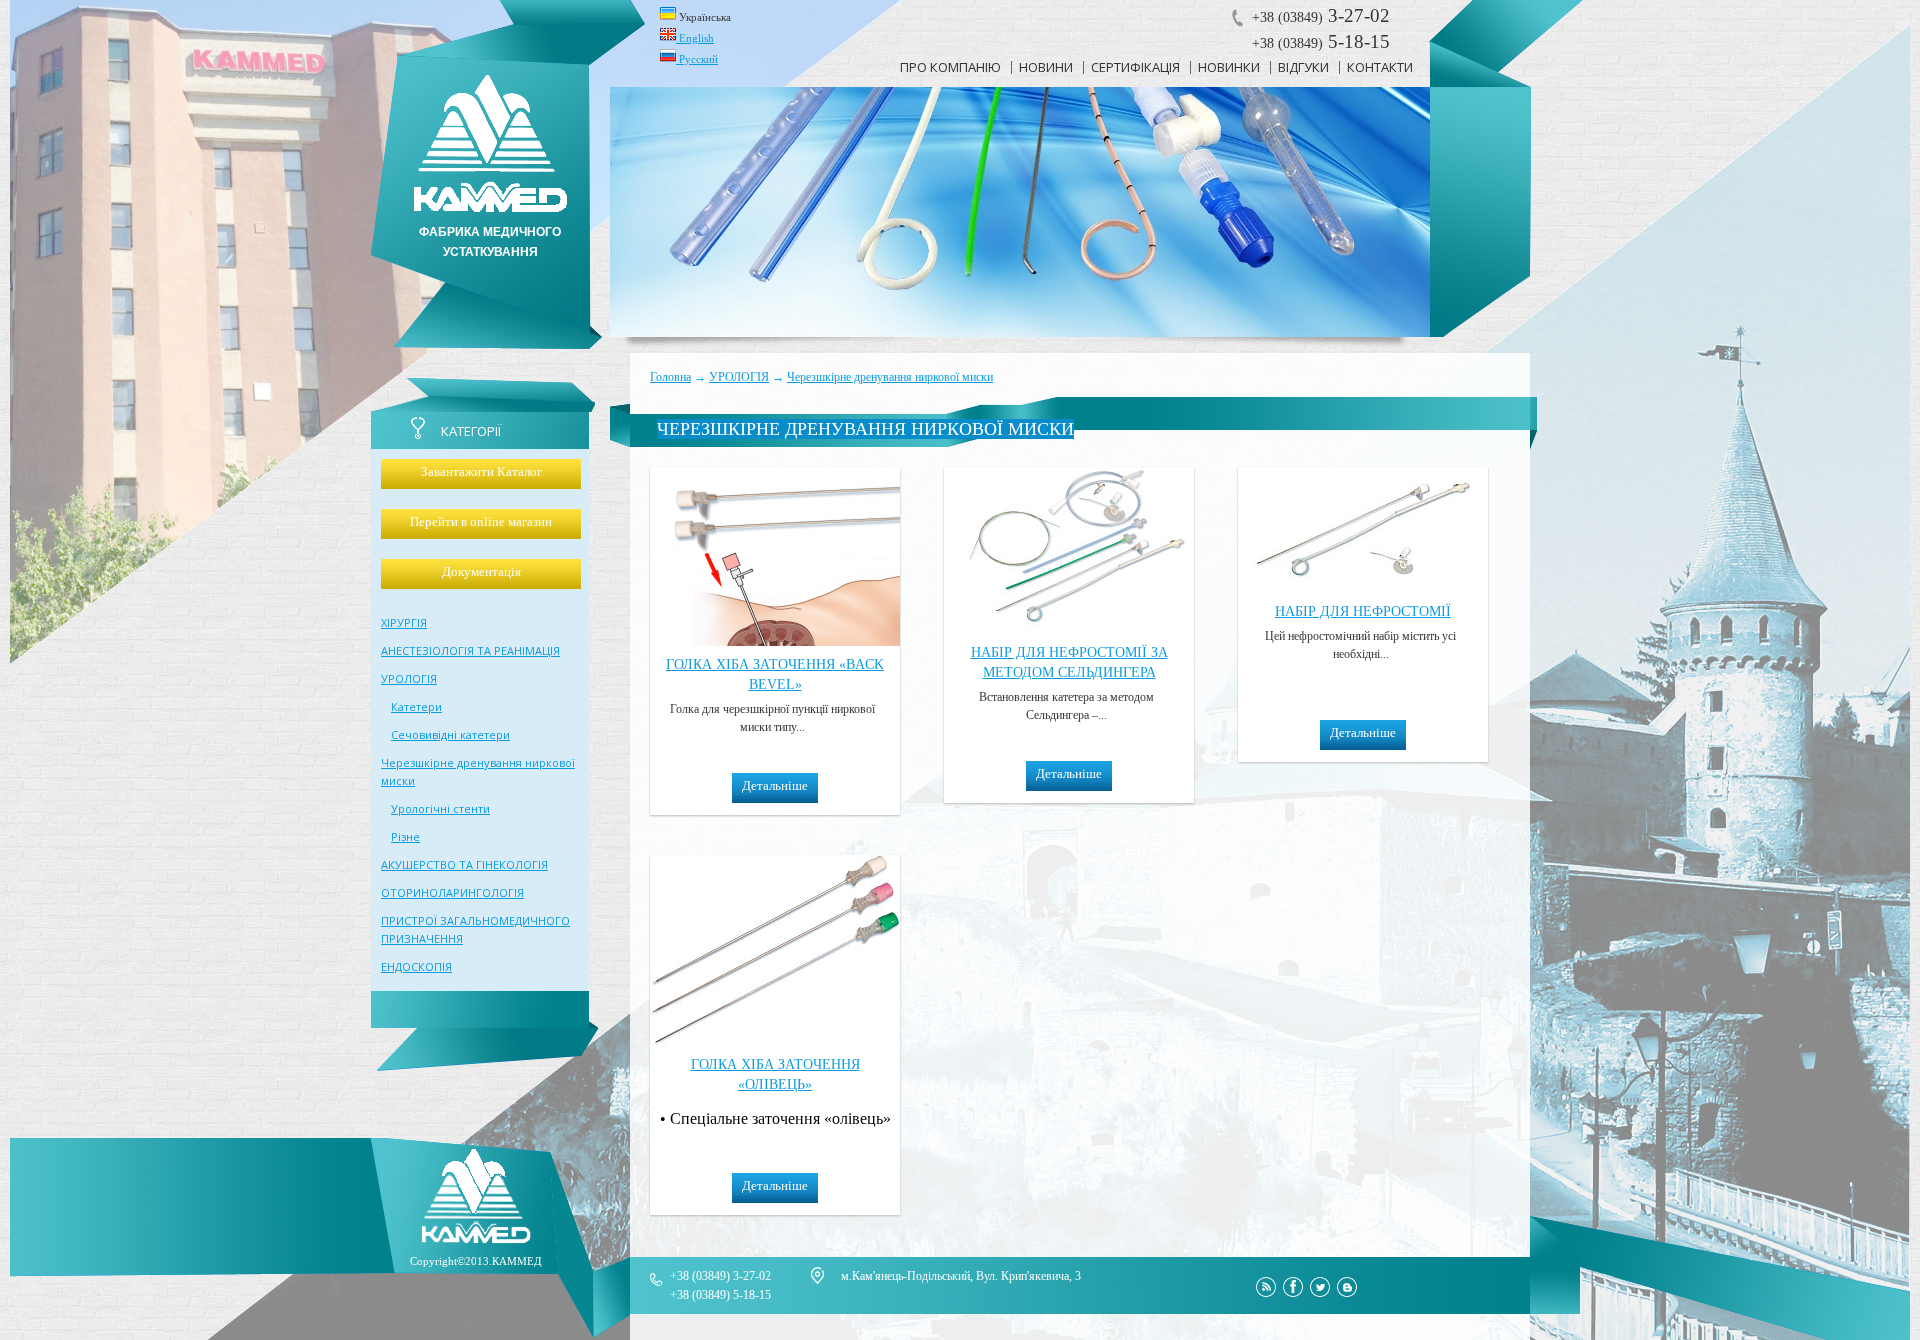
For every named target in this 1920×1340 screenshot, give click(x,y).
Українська (703, 17)
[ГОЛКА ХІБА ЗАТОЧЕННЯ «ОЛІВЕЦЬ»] (775, 1040)
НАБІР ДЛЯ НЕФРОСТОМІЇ (1363, 611)
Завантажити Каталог (481, 471)
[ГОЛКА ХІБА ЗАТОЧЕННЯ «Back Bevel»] (775, 640)
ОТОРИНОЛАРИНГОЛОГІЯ (452, 892)
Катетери (416, 706)
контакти (1380, 67)
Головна (670, 377)
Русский (697, 59)
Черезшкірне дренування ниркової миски (890, 377)
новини (1046, 67)
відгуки (1303, 67)
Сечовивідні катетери (450, 734)
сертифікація (1135, 67)
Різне (405, 836)
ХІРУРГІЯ (404, 622)
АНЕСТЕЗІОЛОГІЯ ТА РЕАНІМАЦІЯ (470, 650)
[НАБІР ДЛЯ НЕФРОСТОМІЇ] (1363, 587)
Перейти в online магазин (481, 521)
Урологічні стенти (440, 808)
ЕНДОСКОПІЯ (416, 966)
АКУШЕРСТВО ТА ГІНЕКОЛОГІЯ (464, 864)
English (695, 38)
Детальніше (775, 785)
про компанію (950, 67)
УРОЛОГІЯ (739, 377)
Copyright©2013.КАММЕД (476, 1261)
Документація (481, 571)
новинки (1229, 67)
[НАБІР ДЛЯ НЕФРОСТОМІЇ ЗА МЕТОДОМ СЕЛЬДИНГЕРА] (1069, 628)
